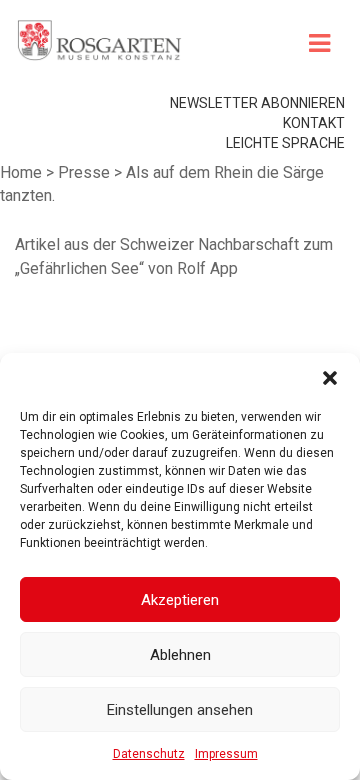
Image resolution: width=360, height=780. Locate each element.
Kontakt (314, 123)
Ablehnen (180, 655)
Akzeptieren (180, 600)
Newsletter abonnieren (257, 103)
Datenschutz (149, 754)
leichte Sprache (285, 143)
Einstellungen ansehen (180, 710)
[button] (330, 378)
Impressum (226, 754)
